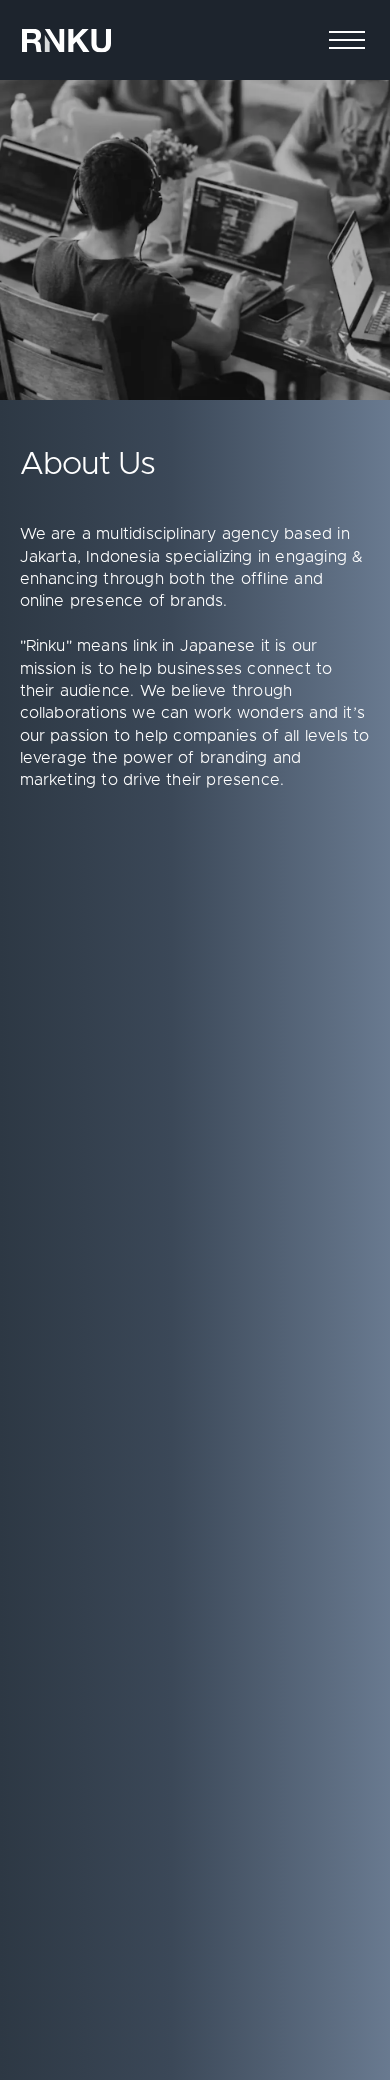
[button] (347, 40)
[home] (66, 40)
